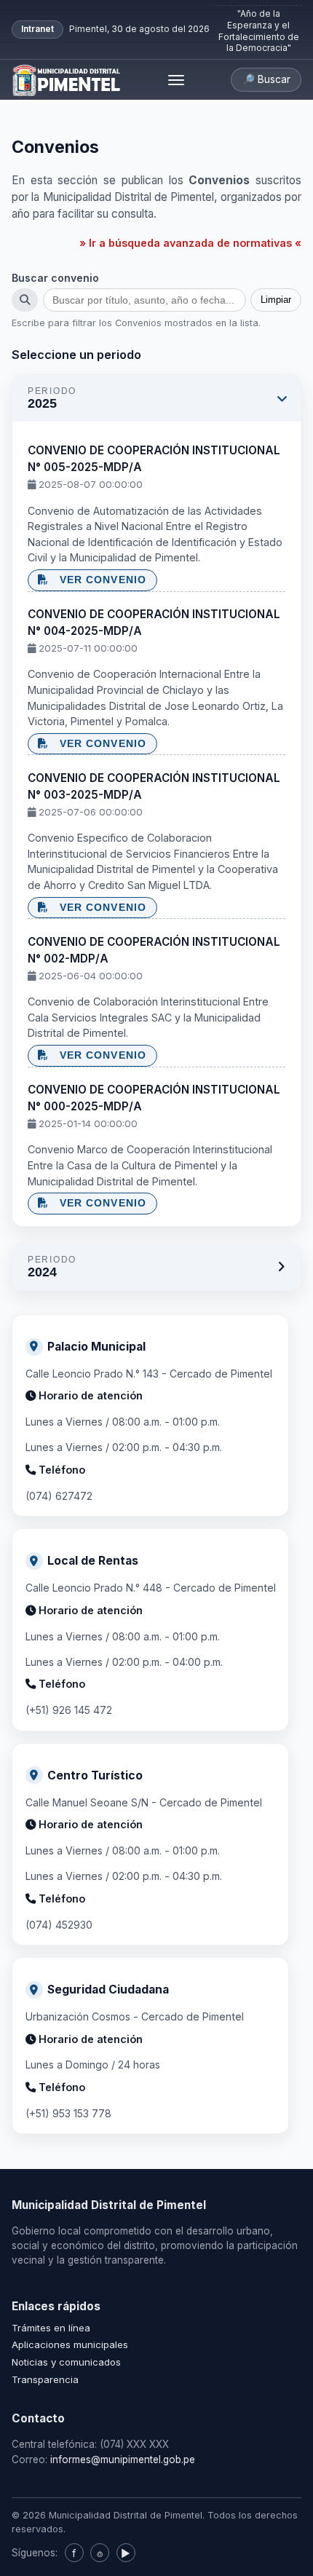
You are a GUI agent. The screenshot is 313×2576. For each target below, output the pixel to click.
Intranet (37, 29)
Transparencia (45, 2379)
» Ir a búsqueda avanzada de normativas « (190, 243)
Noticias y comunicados (66, 2362)
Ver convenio (99, 580)
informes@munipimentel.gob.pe (123, 2460)
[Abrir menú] (176, 80)
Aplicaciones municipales (70, 2344)
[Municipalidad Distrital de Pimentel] (67, 80)
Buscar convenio (55, 278)
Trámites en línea (51, 2328)
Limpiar (276, 300)
